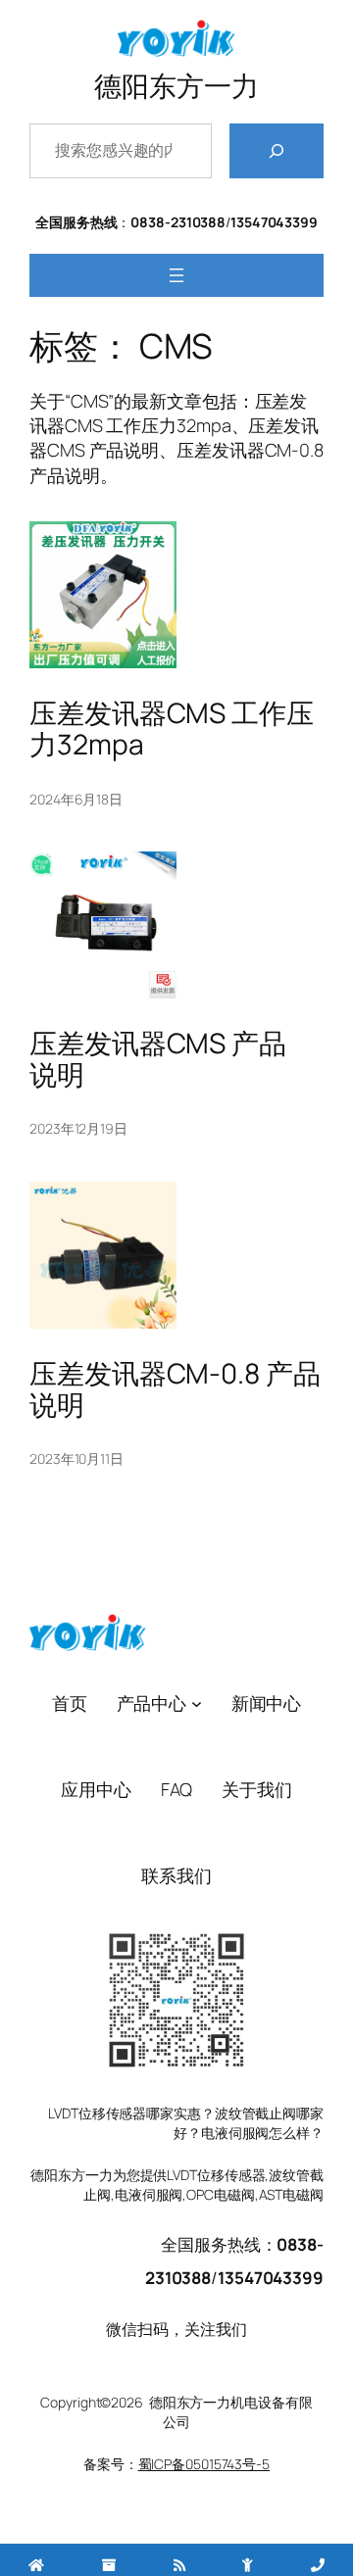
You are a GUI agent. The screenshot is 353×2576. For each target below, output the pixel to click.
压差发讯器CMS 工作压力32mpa (172, 729)
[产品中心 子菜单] (197, 1702)
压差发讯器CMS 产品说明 (158, 1059)
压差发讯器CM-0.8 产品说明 (175, 1389)
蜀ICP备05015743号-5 (204, 2464)
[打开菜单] (176, 275)
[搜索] (277, 151)
